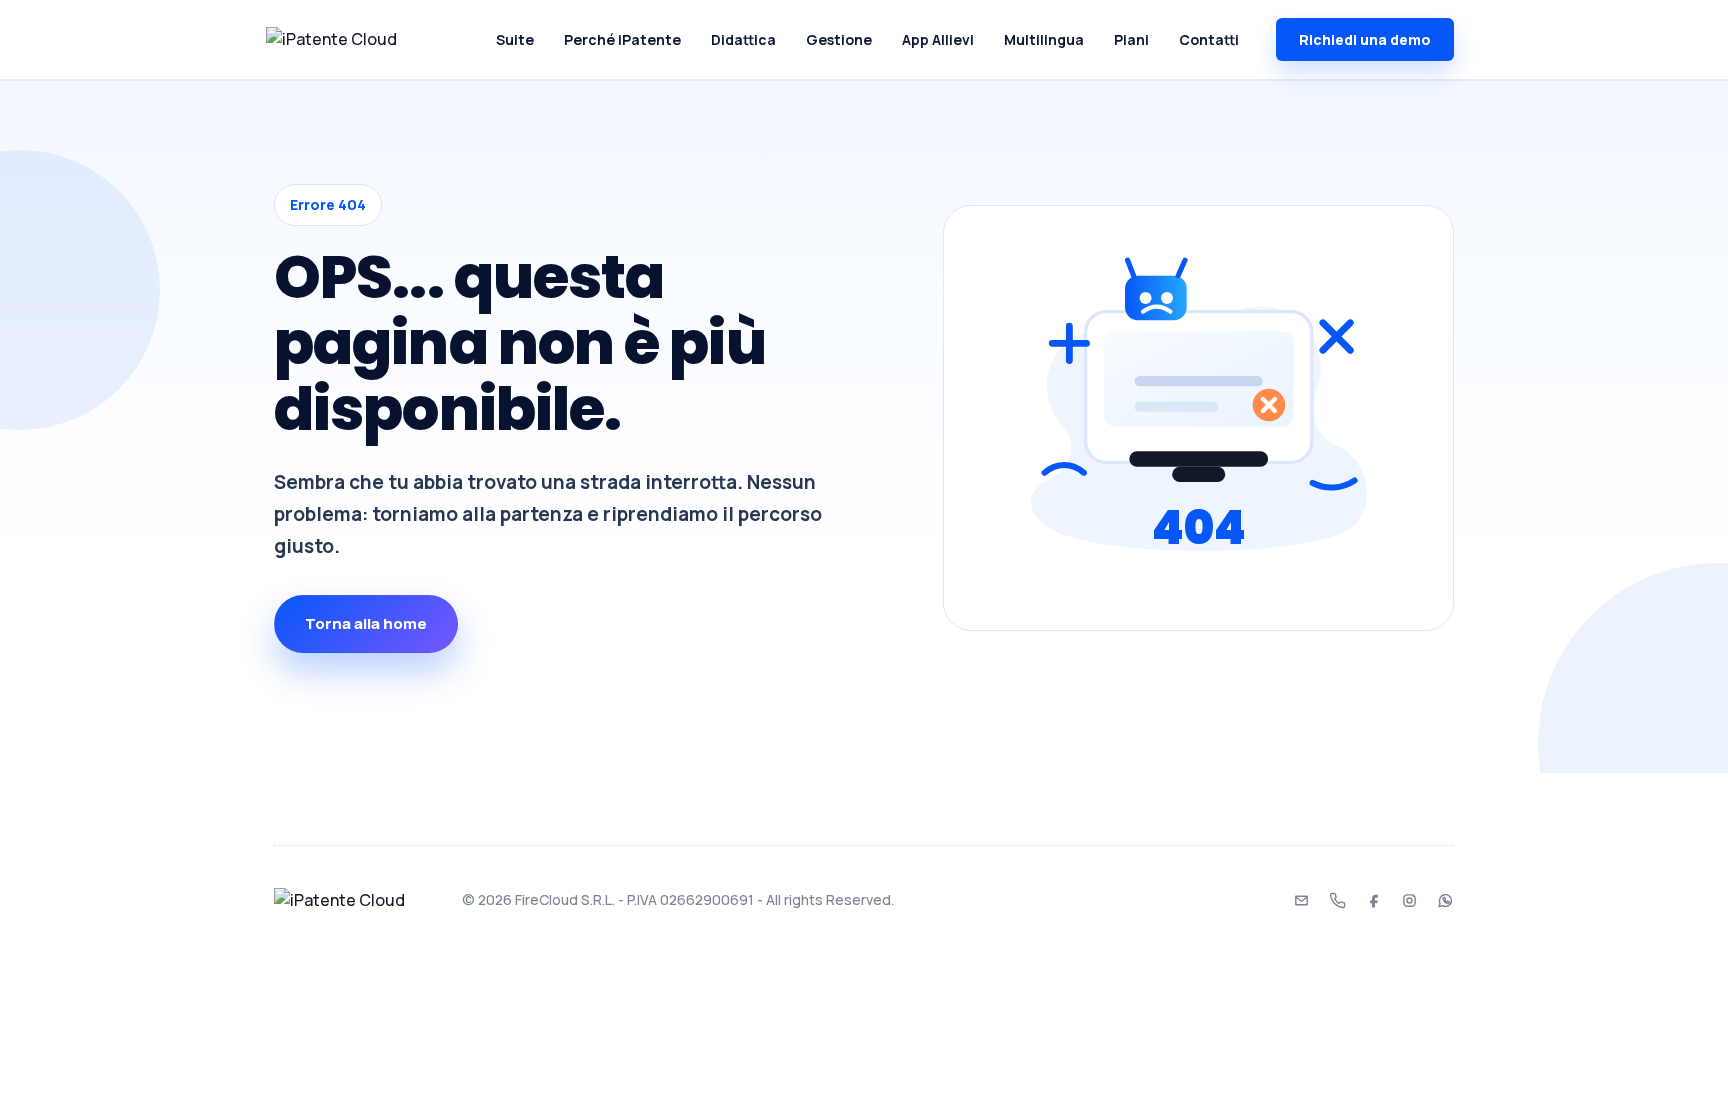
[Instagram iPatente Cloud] (1409, 900)
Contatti (1209, 39)
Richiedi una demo (1365, 39)
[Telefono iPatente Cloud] (1337, 900)
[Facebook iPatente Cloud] (1373, 900)
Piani (1131, 39)
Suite (515, 39)
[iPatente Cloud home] (358, 39)
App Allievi (938, 39)
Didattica (743, 39)
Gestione (839, 39)
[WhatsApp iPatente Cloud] (1445, 900)
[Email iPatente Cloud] (1301, 900)
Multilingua (1044, 39)
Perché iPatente (622, 39)
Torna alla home (366, 623)
